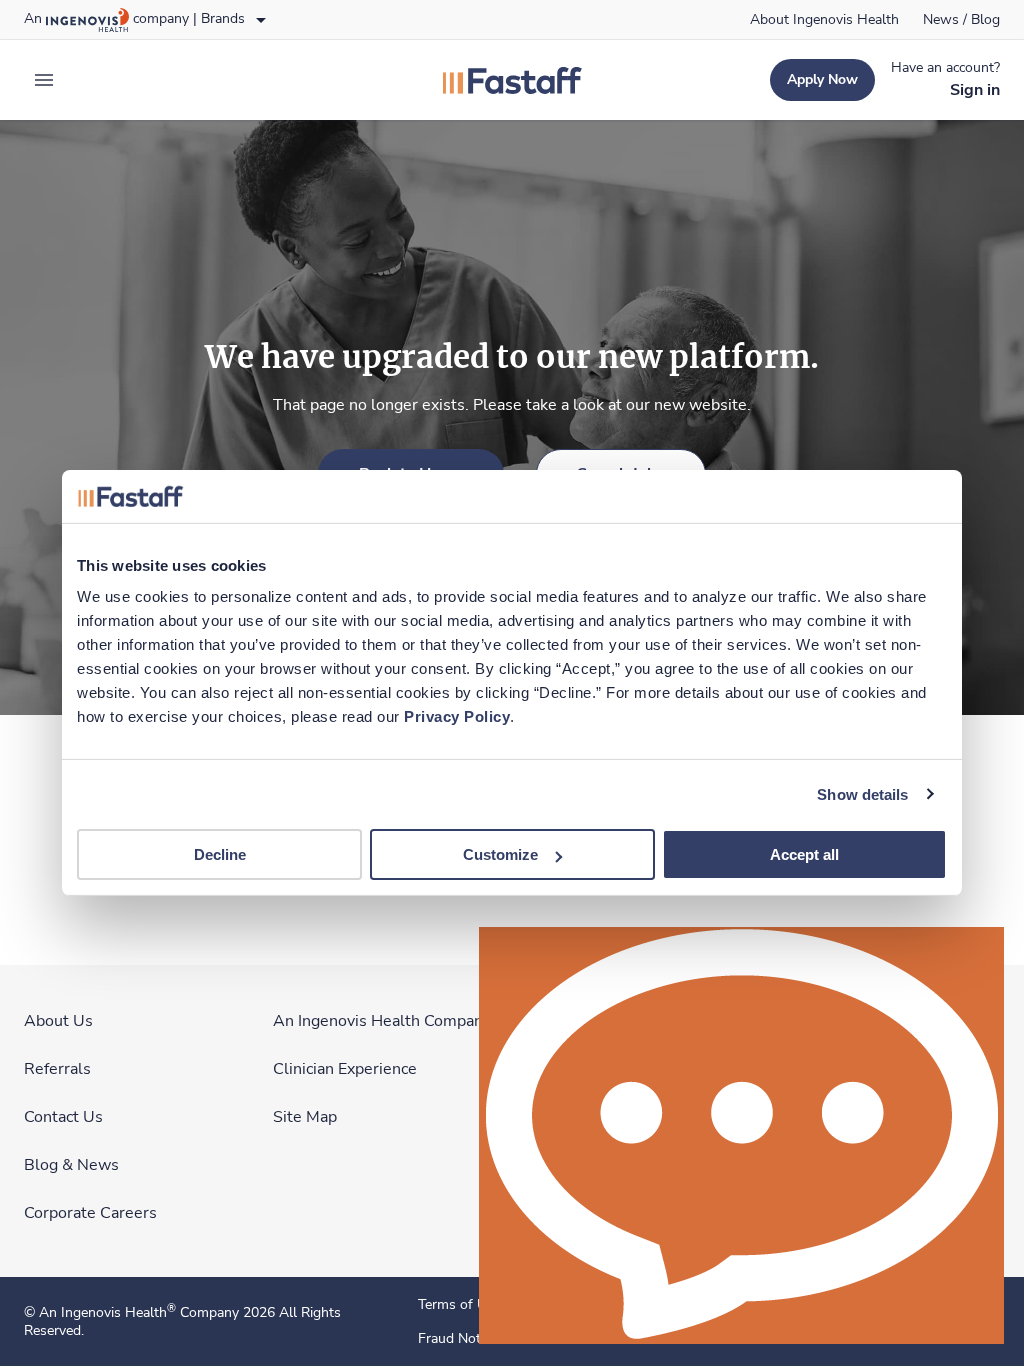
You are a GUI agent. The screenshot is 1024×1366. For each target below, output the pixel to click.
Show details (862, 793)
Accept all (804, 854)
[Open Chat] (741, 1135)
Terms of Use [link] (459, 1305)
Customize (500, 854)
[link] (824, 20)
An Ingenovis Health (107, 1312)
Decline (220, 854)
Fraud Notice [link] (457, 1339)
